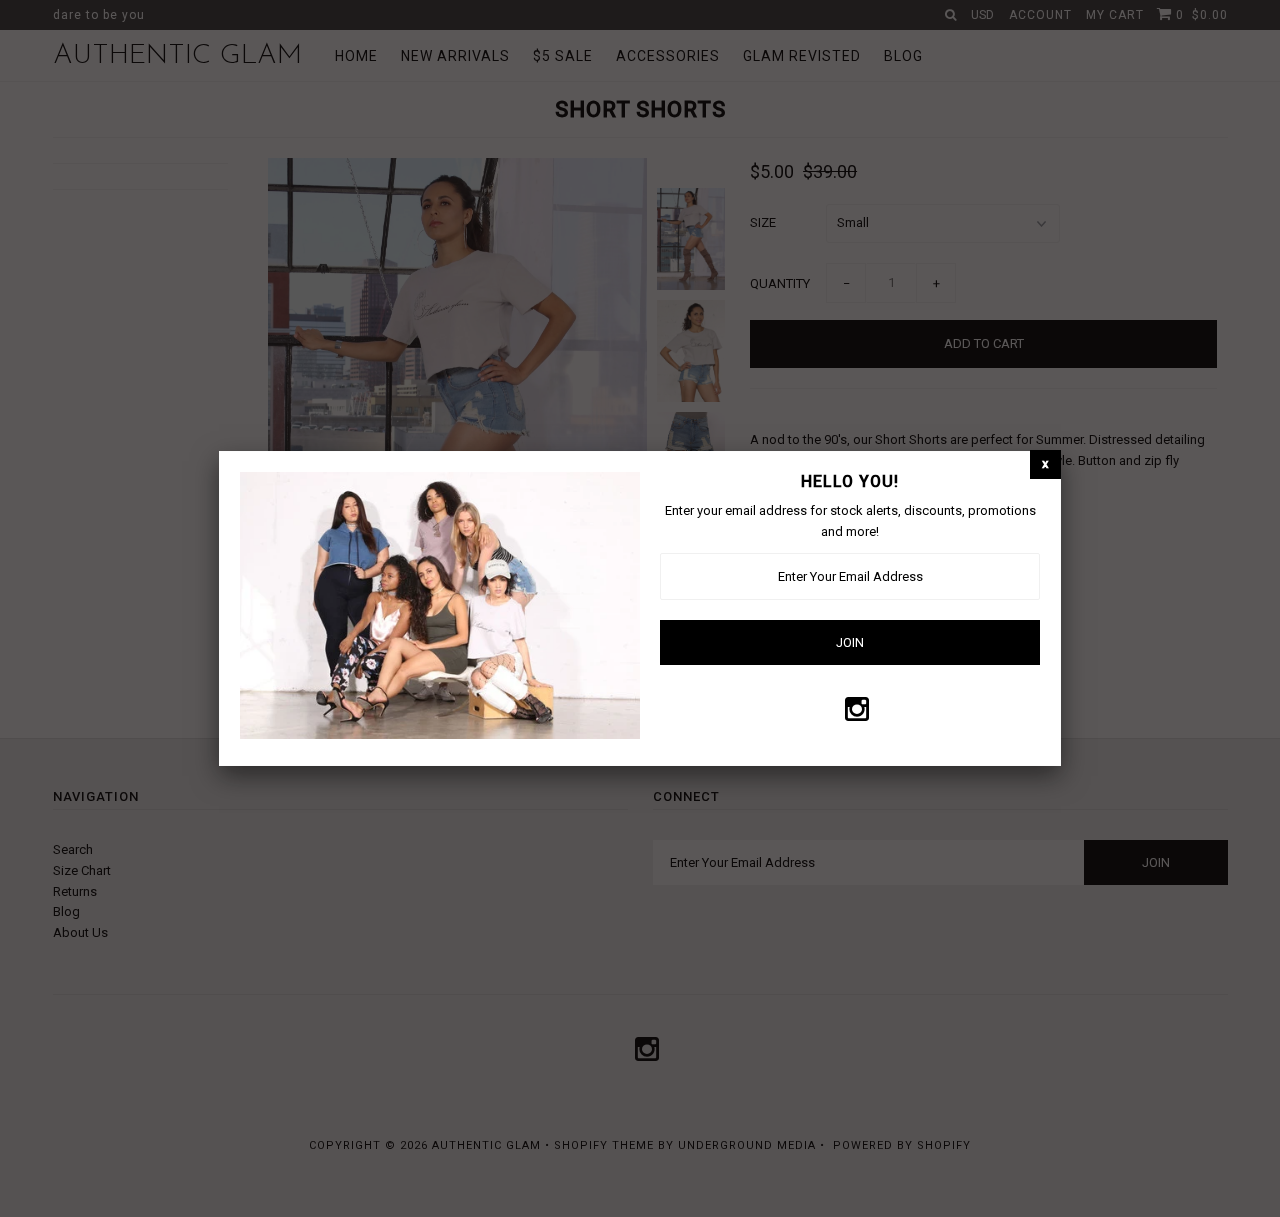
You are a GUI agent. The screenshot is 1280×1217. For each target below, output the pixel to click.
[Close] (1045, 464)
